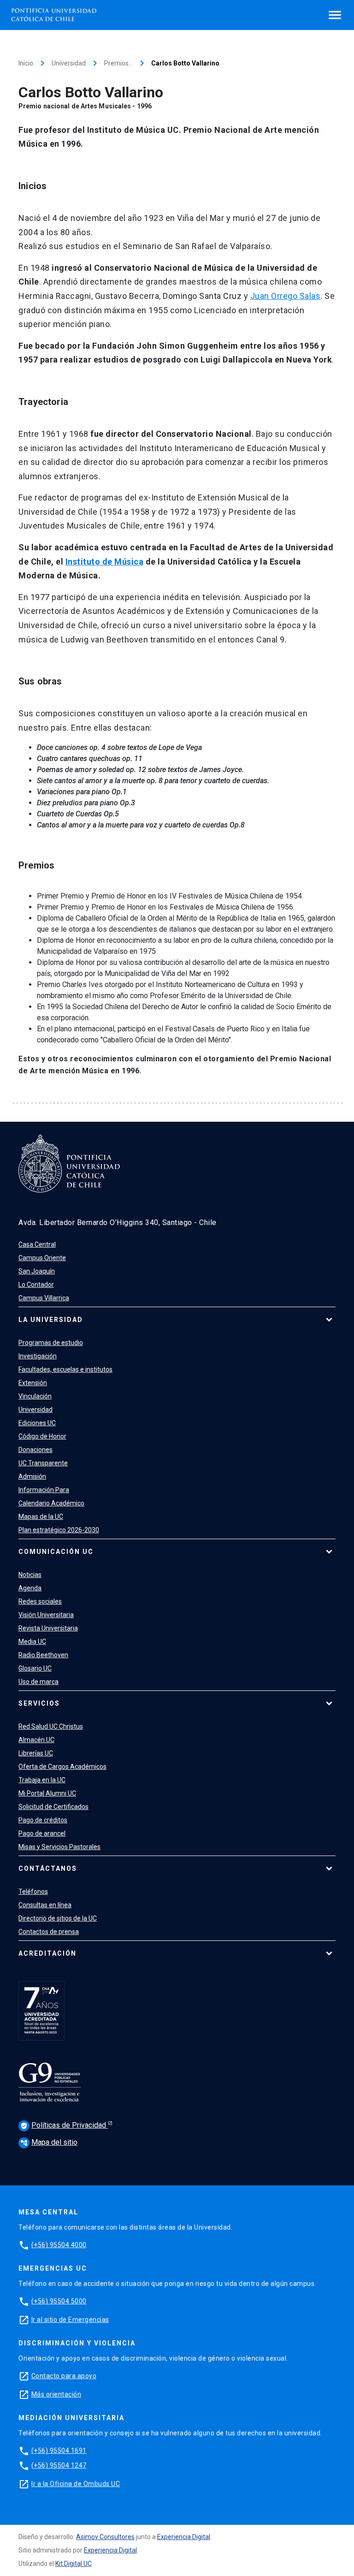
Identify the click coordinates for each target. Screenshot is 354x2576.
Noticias (30, 1575)
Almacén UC (36, 1740)
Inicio (26, 63)
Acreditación (47, 1953)
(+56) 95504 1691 (59, 2451)
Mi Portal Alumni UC (47, 1793)
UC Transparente (43, 1463)
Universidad (69, 63)
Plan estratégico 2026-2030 (59, 1530)
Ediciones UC (37, 1423)
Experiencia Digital (184, 2537)
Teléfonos (33, 1892)
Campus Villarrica (44, 1298)
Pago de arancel (42, 1833)
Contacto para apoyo (64, 2376)
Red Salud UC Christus (51, 1726)
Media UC (32, 1642)
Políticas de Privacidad (64, 2125)
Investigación (38, 1356)
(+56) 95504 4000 (59, 2245)
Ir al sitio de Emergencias (70, 2320)
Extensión (33, 1383)
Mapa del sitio (49, 2142)
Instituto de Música (105, 562)
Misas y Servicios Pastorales (59, 1847)
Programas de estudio (51, 1343)
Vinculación (35, 1396)
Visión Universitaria (46, 1615)
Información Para (44, 1490)
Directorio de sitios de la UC (58, 1918)
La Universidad (51, 1320)
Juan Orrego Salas (286, 296)
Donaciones (35, 1450)
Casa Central (37, 1244)
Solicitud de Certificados (53, 1807)
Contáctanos (48, 1868)
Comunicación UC (56, 1552)
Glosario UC (35, 1668)
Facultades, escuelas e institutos (65, 1369)
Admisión (32, 1476)
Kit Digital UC (74, 2564)
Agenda (30, 1588)
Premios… (118, 63)
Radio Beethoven (43, 1655)
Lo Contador (36, 1285)
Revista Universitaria (48, 1628)
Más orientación (56, 2394)
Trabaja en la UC (42, 1780)
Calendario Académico (51, 1503)
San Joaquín (37, 1271)
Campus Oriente (42, 1258)
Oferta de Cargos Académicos (62, 1767)
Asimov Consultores (105, 2537)
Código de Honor (42, 1436)
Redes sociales (40, 1601)
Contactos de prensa (49, 1932)
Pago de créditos (43, 1820)
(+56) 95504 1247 (59, 2465)
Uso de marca (38, 1682)
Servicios (39, 1703)
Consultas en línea (45, 1905)
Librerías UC (36, 1753)
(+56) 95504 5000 (59, 2301)
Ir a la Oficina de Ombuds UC (76, 2484)
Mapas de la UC (41, 1517)
